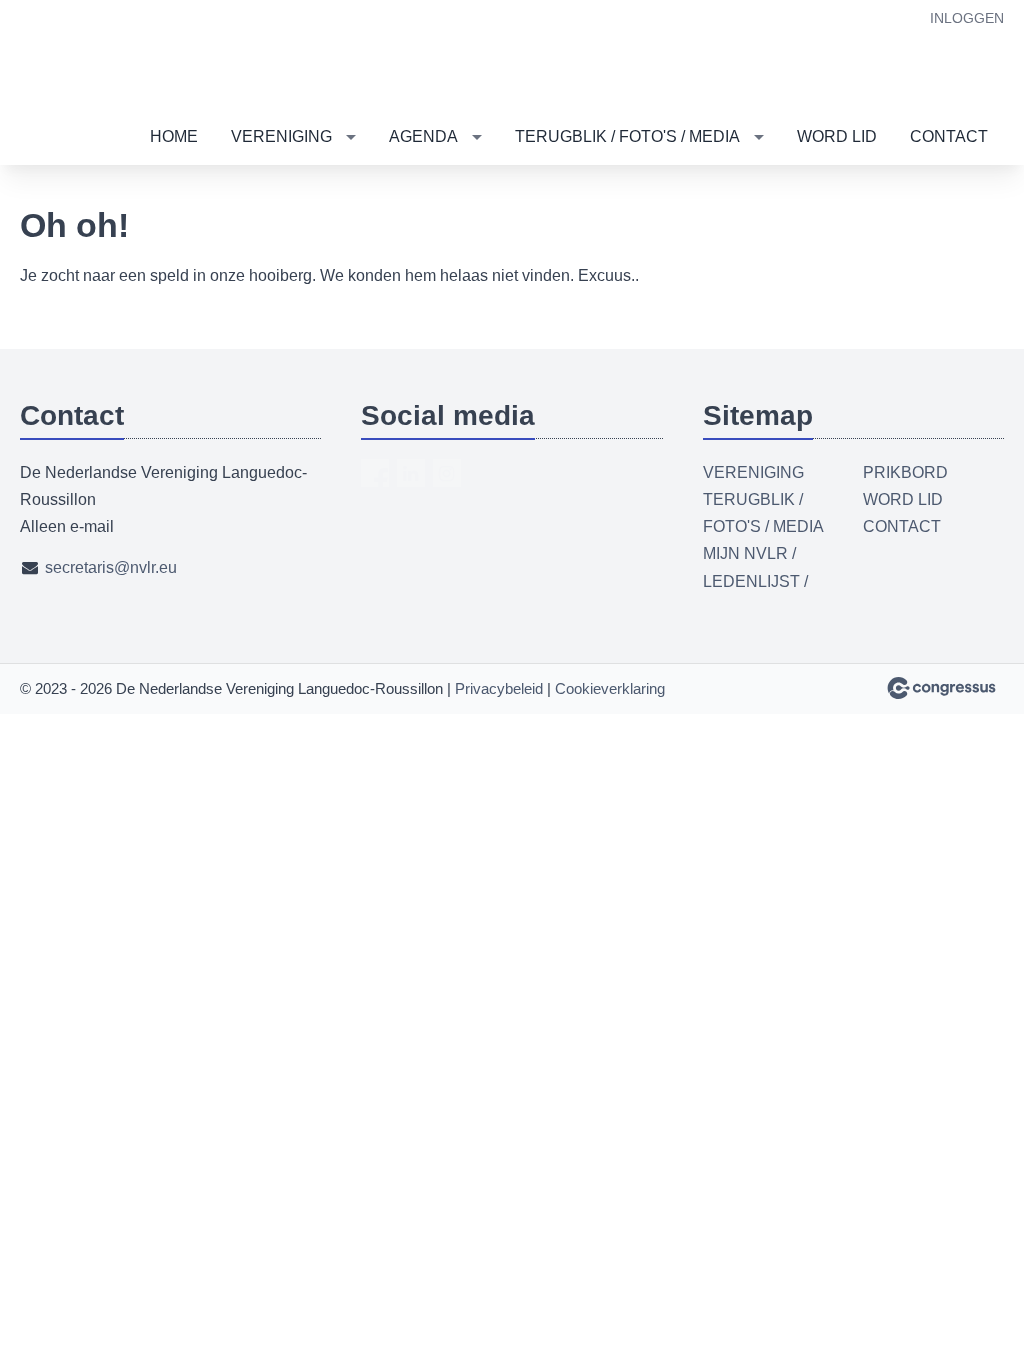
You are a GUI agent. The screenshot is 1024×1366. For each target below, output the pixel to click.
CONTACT (949, 136)
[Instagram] (447, 473)
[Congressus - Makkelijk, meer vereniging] (941, 688)
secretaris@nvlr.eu (111, 567)
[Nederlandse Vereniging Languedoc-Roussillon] (80, 56)
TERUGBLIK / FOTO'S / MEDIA (627, 136)
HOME (174, 136)
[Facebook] (375, 473)
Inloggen (967, 18)
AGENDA (423, 136)
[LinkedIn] (411, 473)
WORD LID (837, 136)
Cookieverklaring (610, 688)
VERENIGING (281, 136)
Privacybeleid (499, 688)
